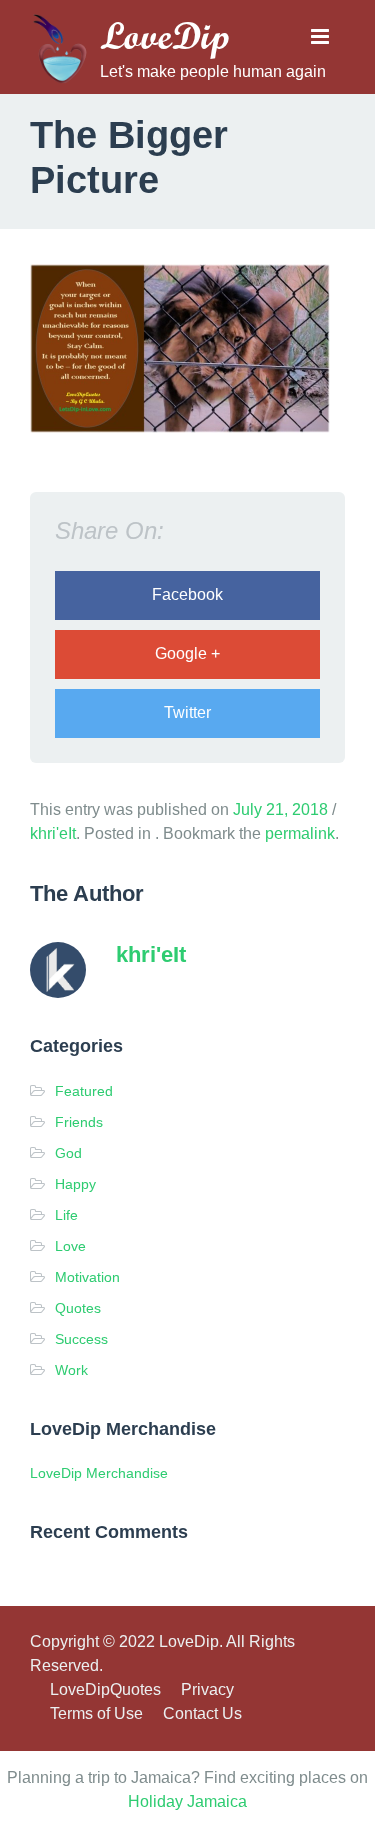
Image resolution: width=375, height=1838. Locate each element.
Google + (187, 653)
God (68, 1153)
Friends (79, 1122)
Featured (84, 1091)
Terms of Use (96, 1713)
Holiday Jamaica (187, 1801)
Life (66, 1215)
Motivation (87, 1277)
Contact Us (202, 1713)
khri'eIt (53, 833)
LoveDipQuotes (105, 1689)
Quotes (78, 1308)
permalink (300, 833)
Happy (75, 1184)
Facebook (187, 594)
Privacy (207, 1689)
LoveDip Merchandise (99, 1473)
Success (81, 1339)
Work (71, 1370)
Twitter (187, 712)
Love (70, 1246)
